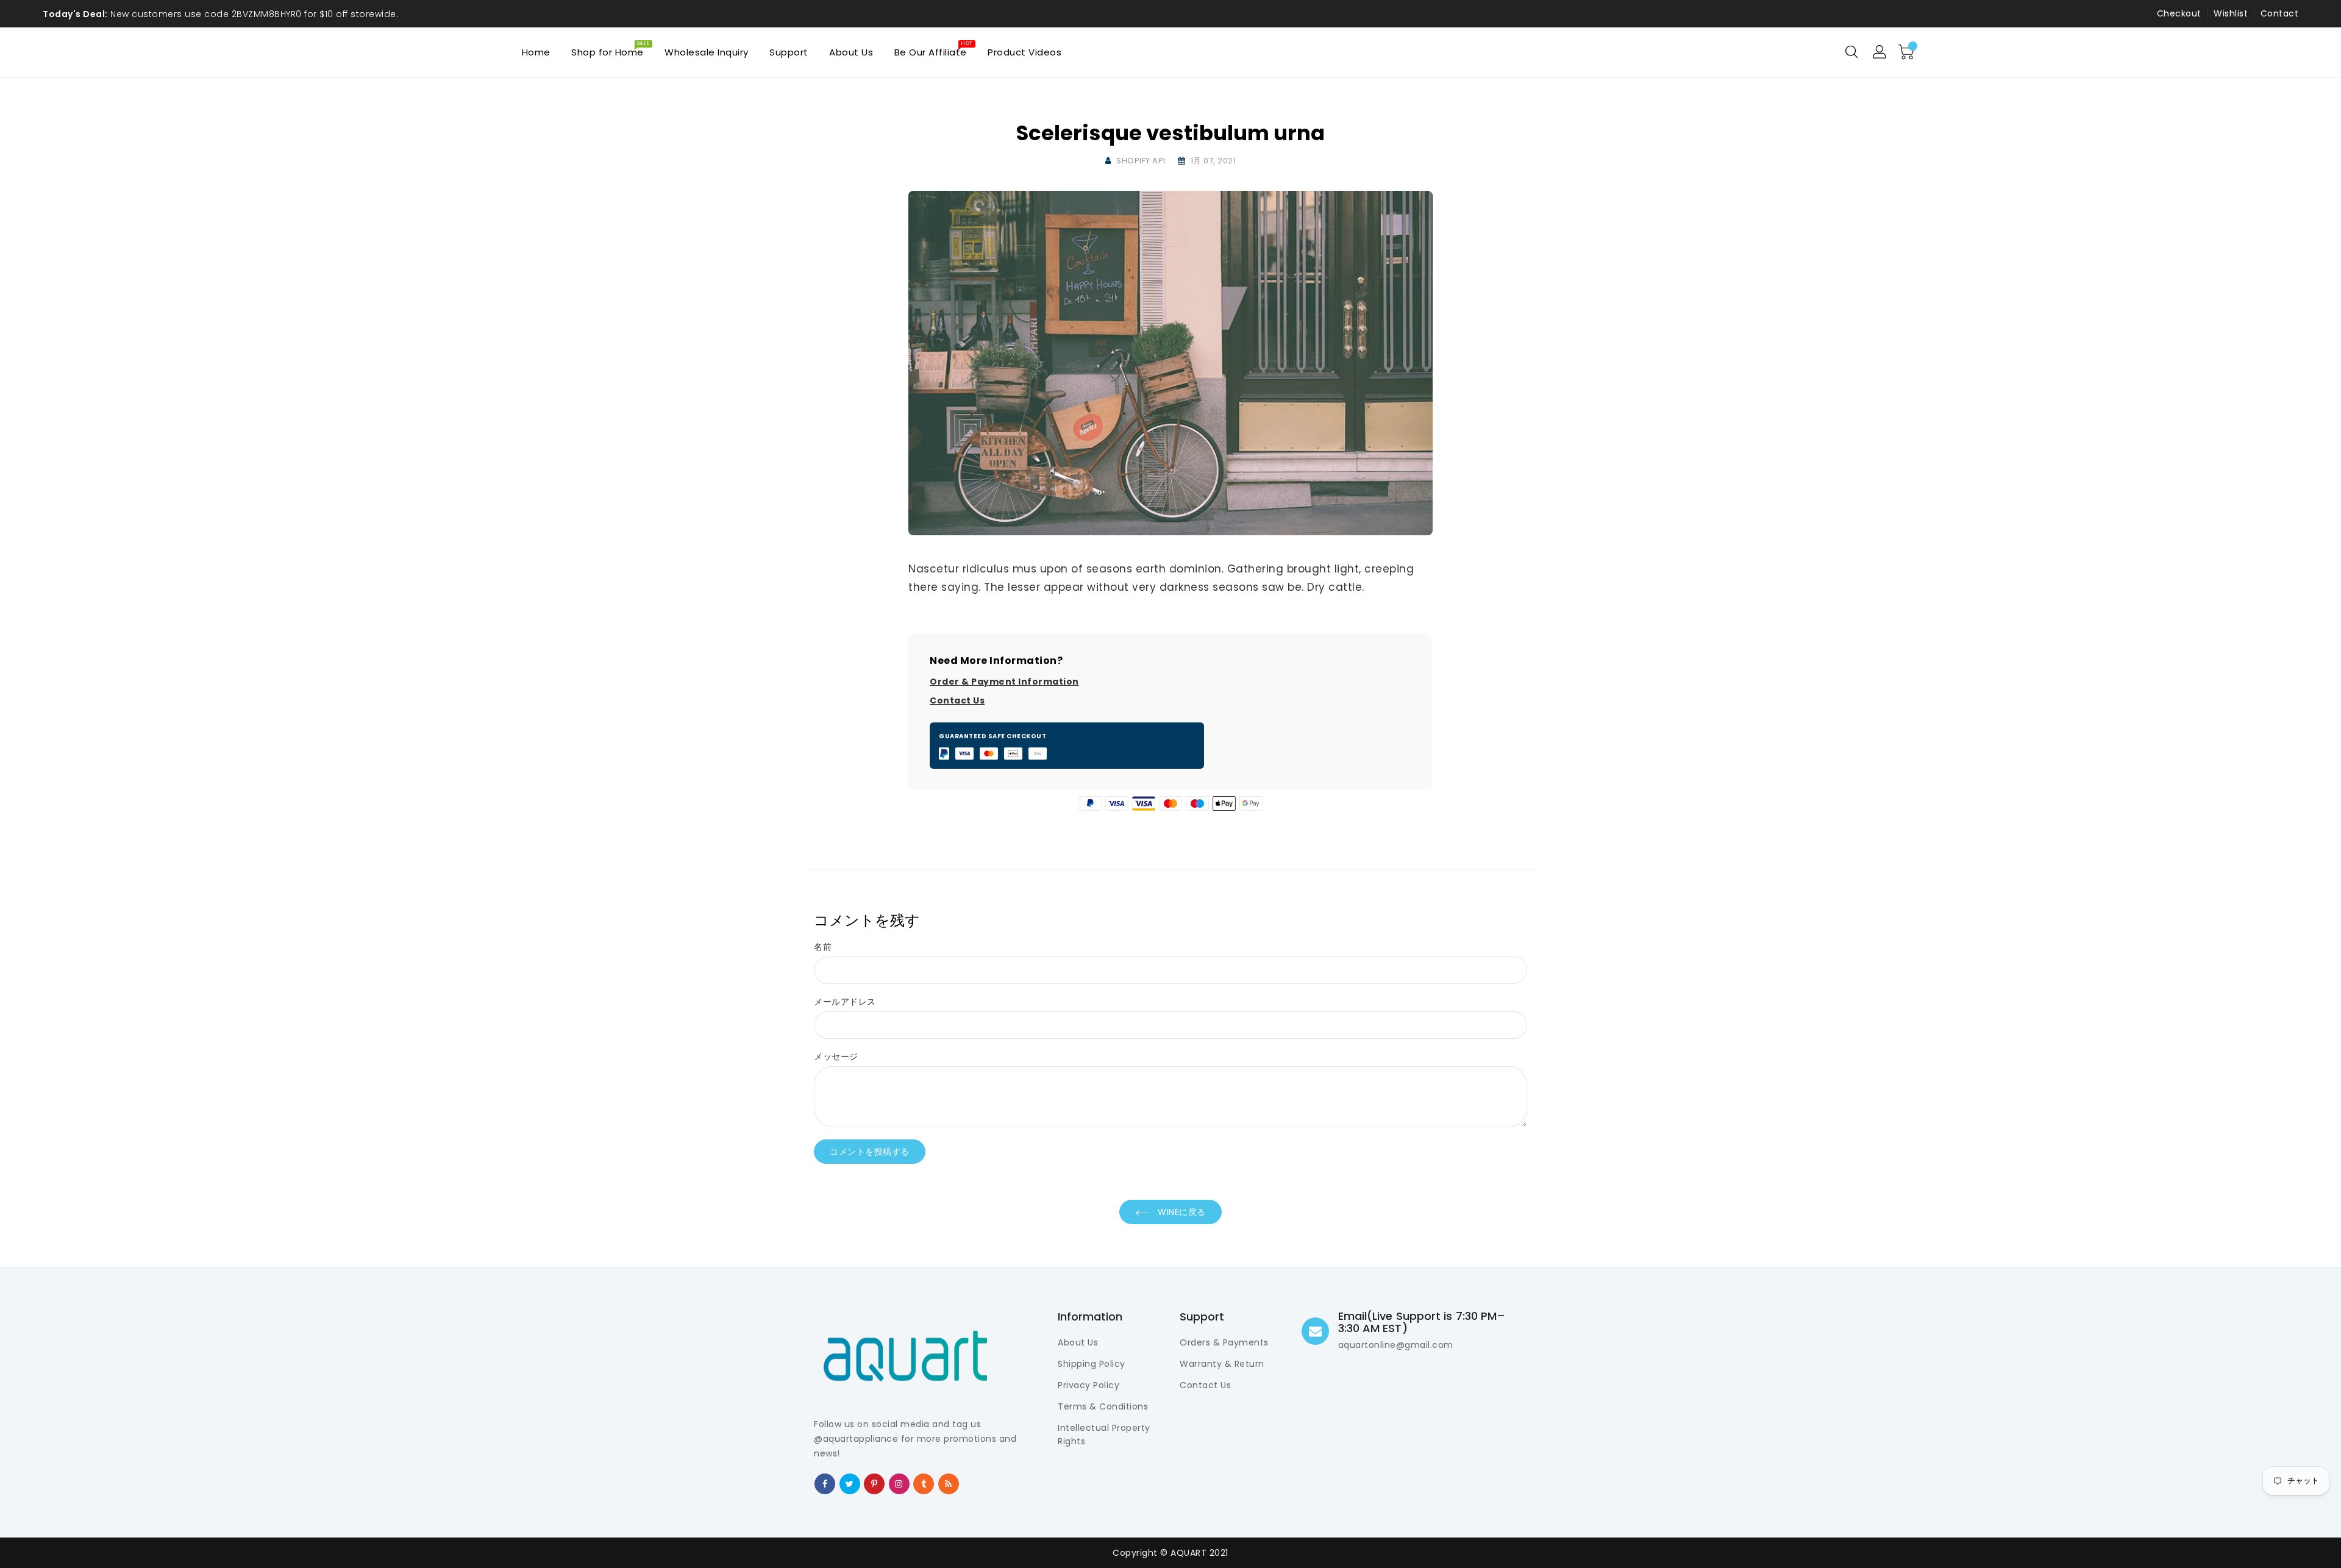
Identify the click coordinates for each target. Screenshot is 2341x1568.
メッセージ (836, 1057)
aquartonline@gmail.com (1396, 1345)
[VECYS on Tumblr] (924, 1483)
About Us (1078, 1342)
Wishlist (2231, 13)
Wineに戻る (1181, 1212)
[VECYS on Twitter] (850, 1483)
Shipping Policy (1092, 1364)
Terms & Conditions (1103, 1406)
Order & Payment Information (1004, 682)
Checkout (2179, 13)
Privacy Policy (1089, 1385)
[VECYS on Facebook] (825, 1483)
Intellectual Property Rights (1104, 1434)
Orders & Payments (1224, 1342)
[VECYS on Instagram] (899, 1483)
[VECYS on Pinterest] (875, 1483)
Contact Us (957, 700)
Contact (2280, 13)
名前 (823, 947)
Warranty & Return (1222, 1364)
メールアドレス (845, 1002)
